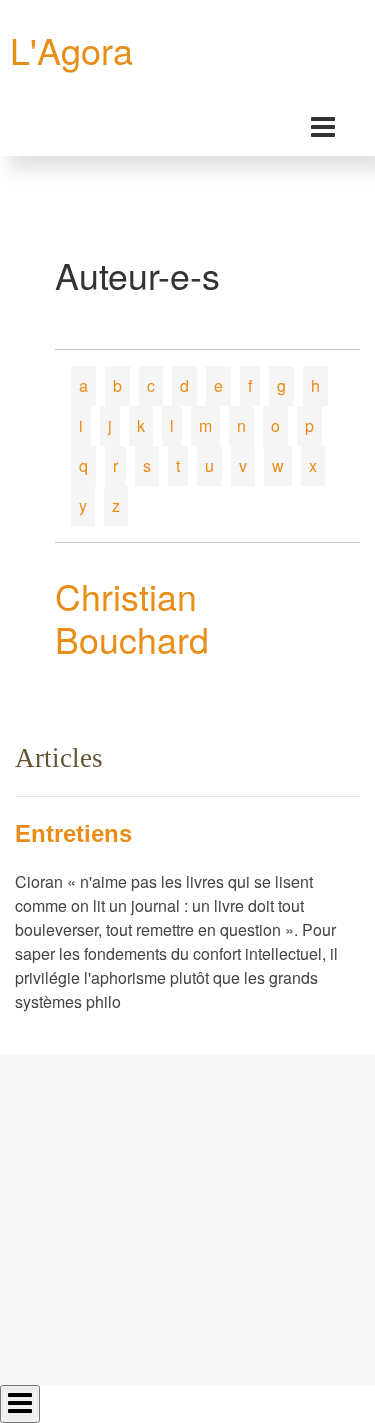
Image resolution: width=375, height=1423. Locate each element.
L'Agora (71, 49)
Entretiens (73, 833)
